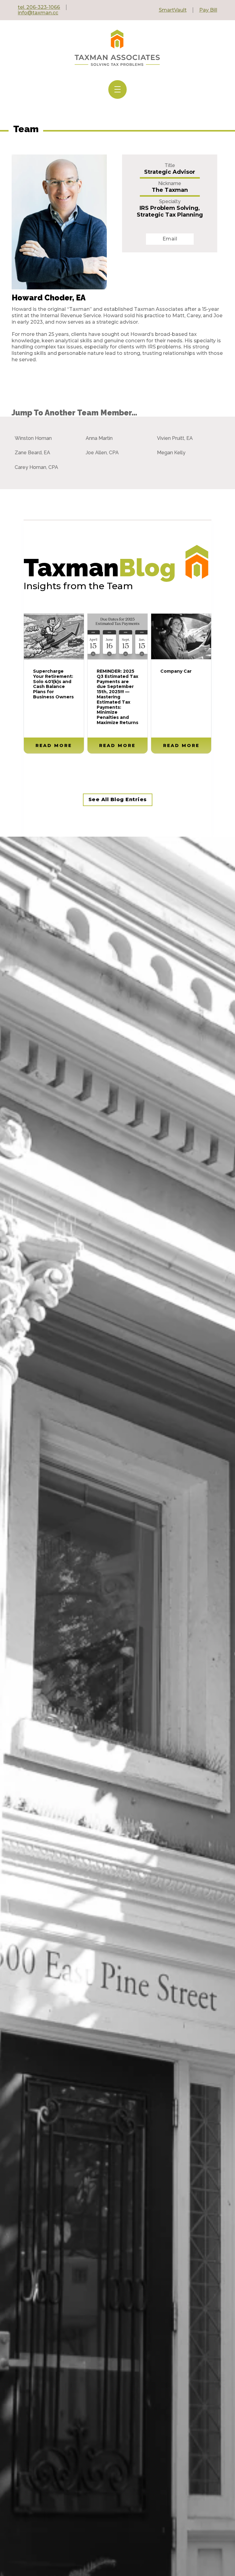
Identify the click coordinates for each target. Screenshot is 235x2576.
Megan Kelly (171, 453)
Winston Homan (33, 438)
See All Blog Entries (118, 799)
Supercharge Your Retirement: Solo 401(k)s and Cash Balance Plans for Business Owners (53, 684)
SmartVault (173, 10)
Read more (54, 745)
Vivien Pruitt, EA (175, 438)
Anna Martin (99, 438)
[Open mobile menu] (117, 89)
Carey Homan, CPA (36, 467)
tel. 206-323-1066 (39, 7)
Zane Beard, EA (32, 453)
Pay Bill (208, 10)
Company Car (176, 671)
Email (170, 239)
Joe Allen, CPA (102, 453)
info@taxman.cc (38, 13)
